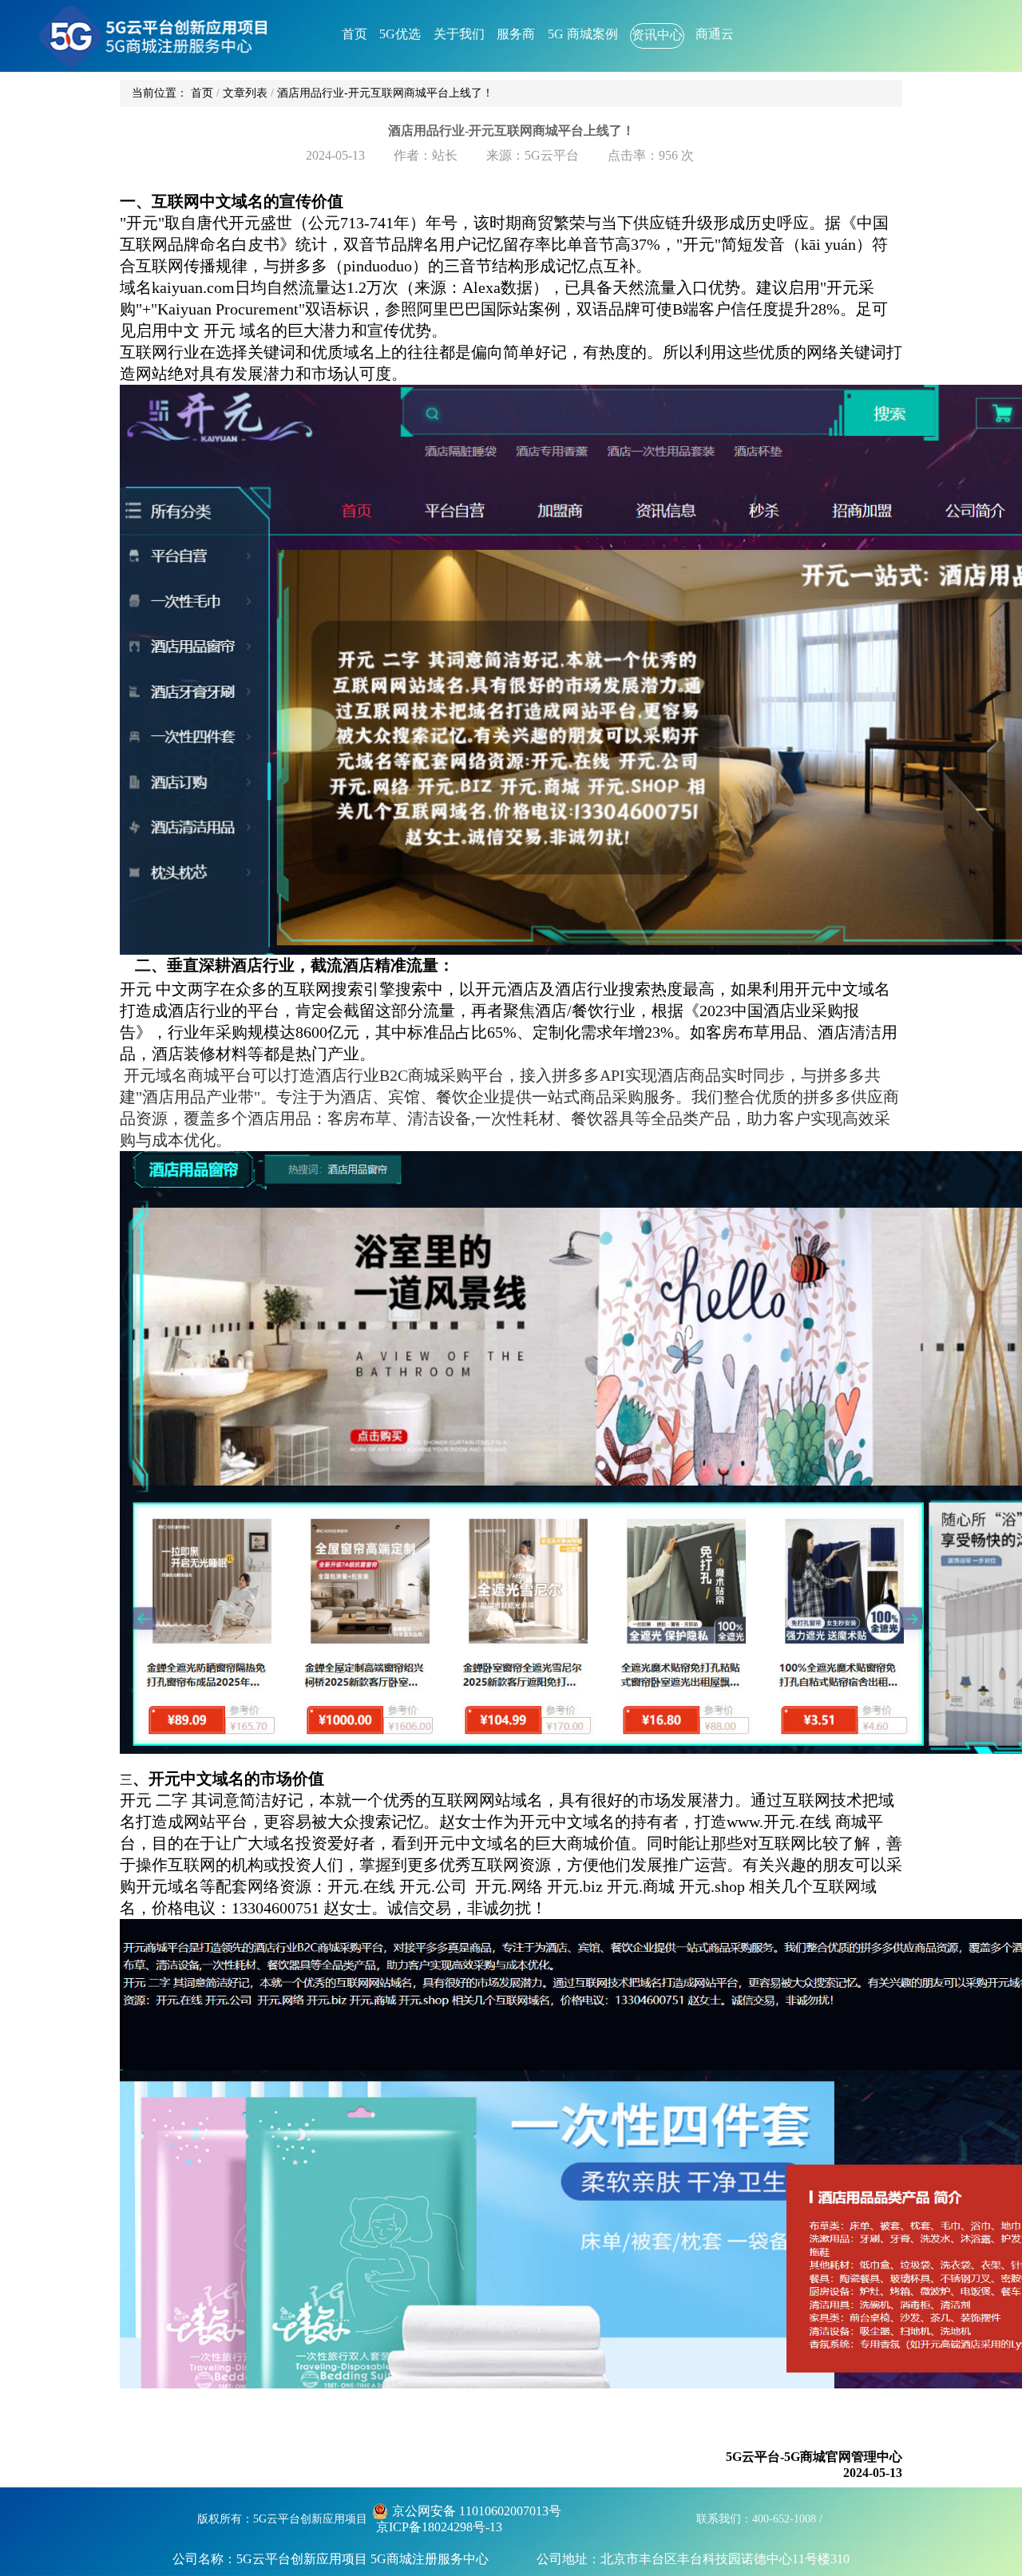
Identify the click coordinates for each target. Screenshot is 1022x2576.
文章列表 (245, 93)
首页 (202, 93)
